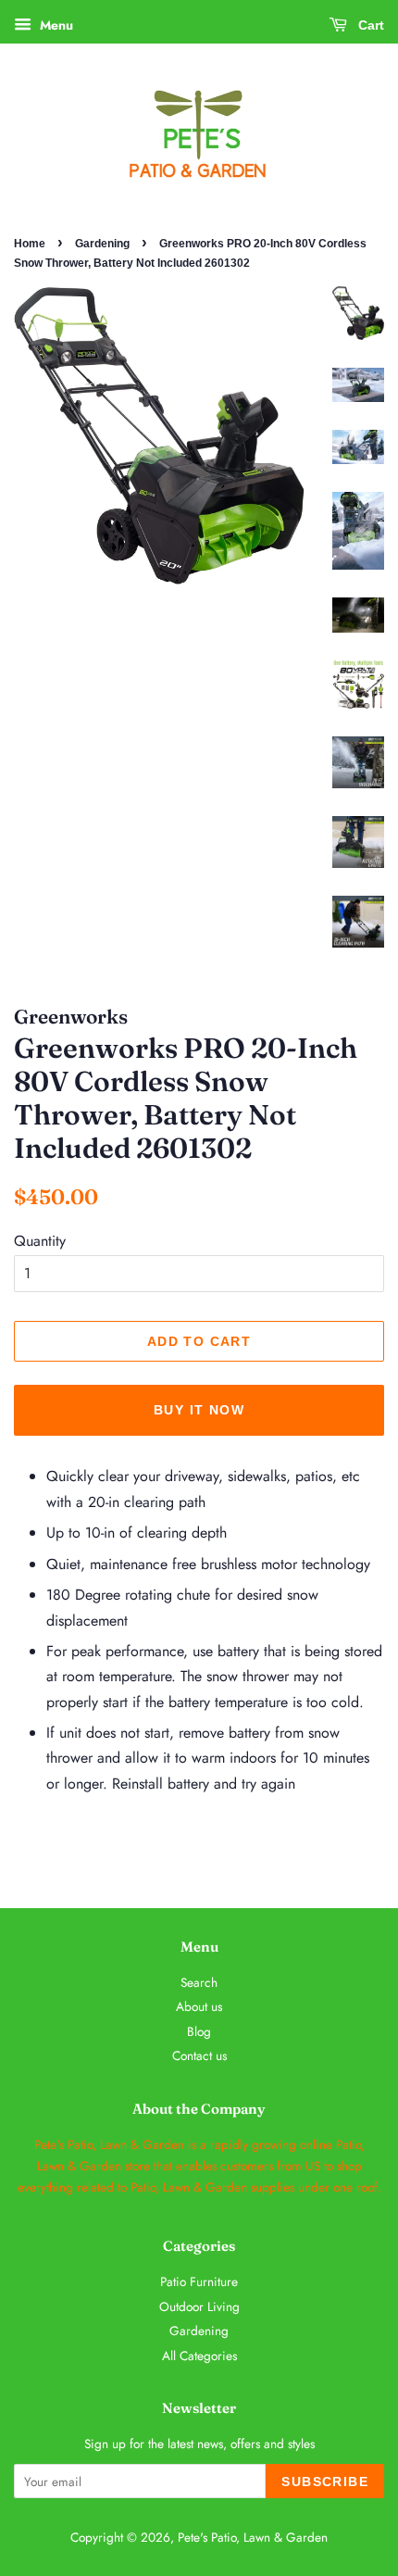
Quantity (40, 1241)
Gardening (102, 244)
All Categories (199, 2356)
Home (30, 244)
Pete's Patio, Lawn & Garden (253, 2537)
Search (199, 1982)
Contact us (199, 2055)
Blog (199, 2031)
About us (199, 2006)
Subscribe (325, 2482)
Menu (55, 25)
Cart (369, 25)
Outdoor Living (199, 2306)
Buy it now (199, 1410)
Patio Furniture (199, 2281)
